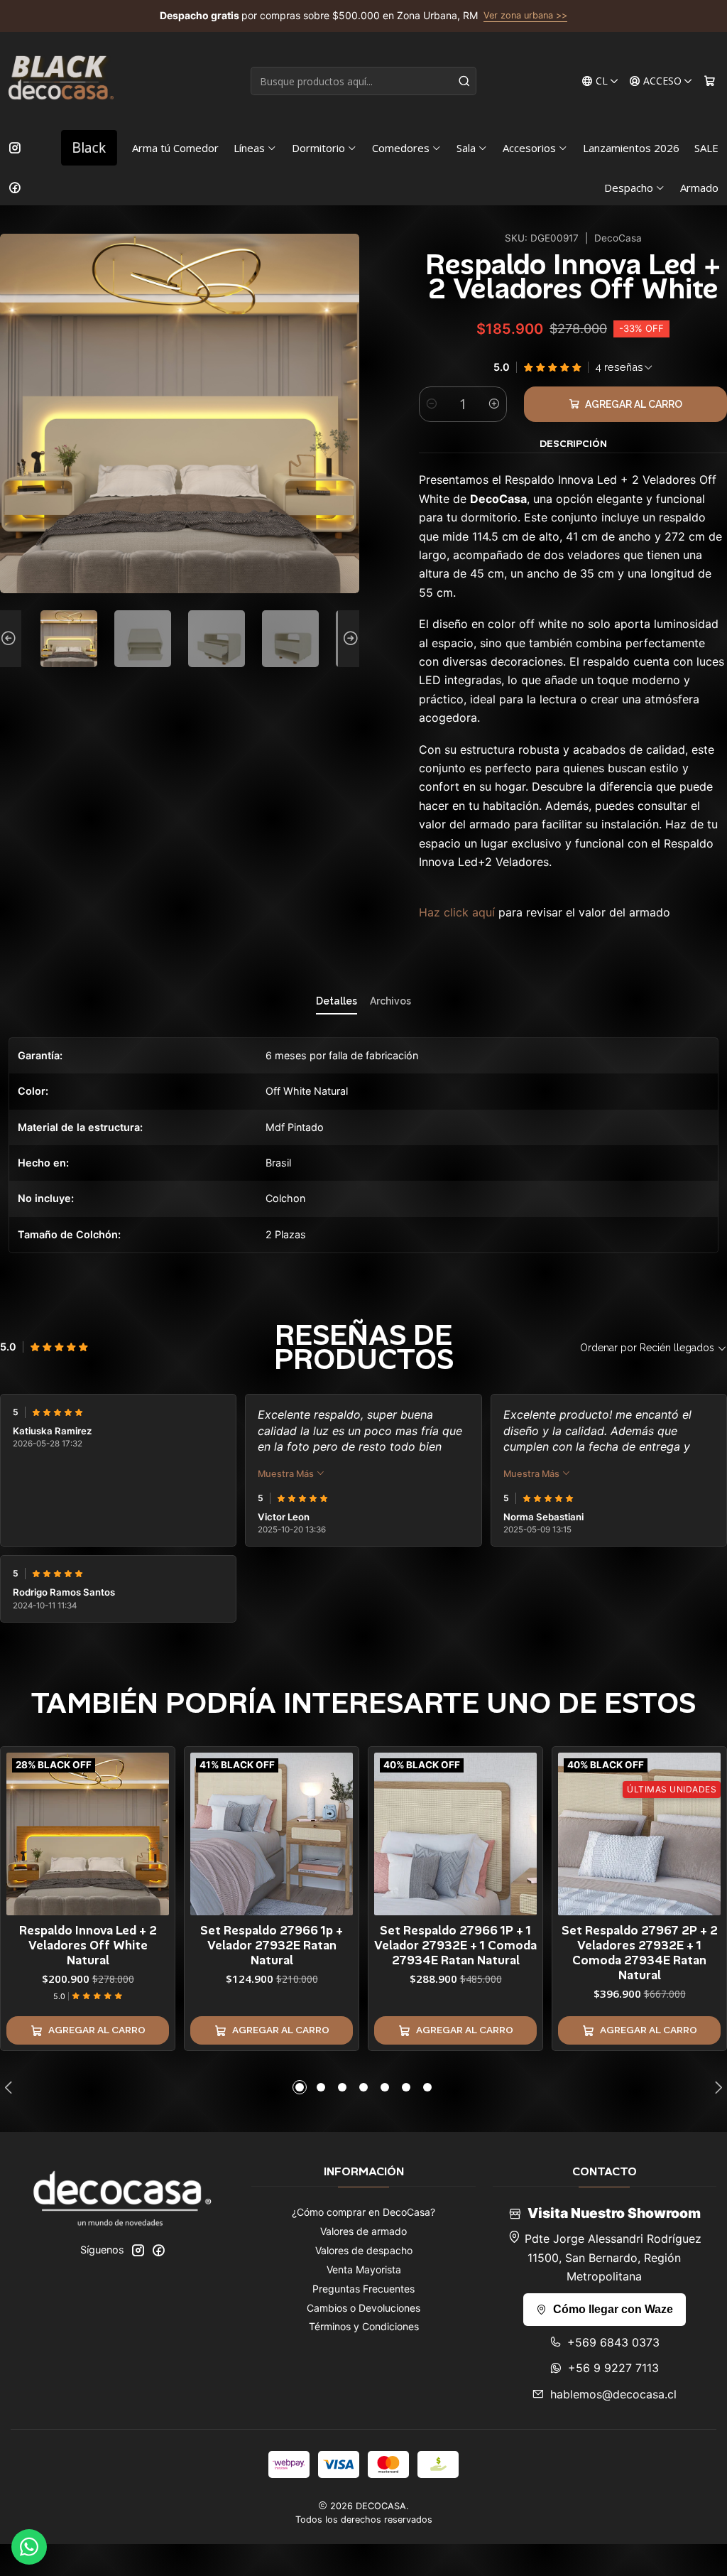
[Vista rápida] (158, 1831)
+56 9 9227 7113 (613, 2368)
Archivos (390, 1001)
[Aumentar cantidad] (494, 404)
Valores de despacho (364, 2250)
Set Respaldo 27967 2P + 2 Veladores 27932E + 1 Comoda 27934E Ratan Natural (640, 1953)
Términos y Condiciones (364, 2326)
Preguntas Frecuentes (363, 2289)
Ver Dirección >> (421, 16)
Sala (466, 148)
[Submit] (464, 81)
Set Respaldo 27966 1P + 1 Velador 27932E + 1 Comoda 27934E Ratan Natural (455, 1945)
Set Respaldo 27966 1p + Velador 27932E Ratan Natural (272, 1945)
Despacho (629, 188)
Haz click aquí (457, 912)
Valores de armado (363, 2231)
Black (89, 147)
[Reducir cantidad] (432, 404)
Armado (699, 188)
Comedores (401, 148)
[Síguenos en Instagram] (15, 148)
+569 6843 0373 (613, 2342)
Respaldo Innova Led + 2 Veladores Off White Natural (88, 1945)
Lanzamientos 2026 (631, 148)
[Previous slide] (11, 639)
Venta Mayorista (364, 2269)
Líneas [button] (249, 148)
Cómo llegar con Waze (613, 2309)
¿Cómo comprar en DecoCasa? (363, 2212)
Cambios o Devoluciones (363, 2308)
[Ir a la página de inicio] (61, 81)
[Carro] (710, 81)
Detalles (337, 1001)
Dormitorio (318, 148)
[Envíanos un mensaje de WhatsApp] (29, 2547)
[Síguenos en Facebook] (15, 188)
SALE (706, 148)
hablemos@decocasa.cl (613, 2394)
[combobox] (363, 81)
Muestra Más (287, 1474)
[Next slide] (349, 639)
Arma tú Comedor (175, 148)
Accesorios (529, 148)
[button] (300, 2087)
